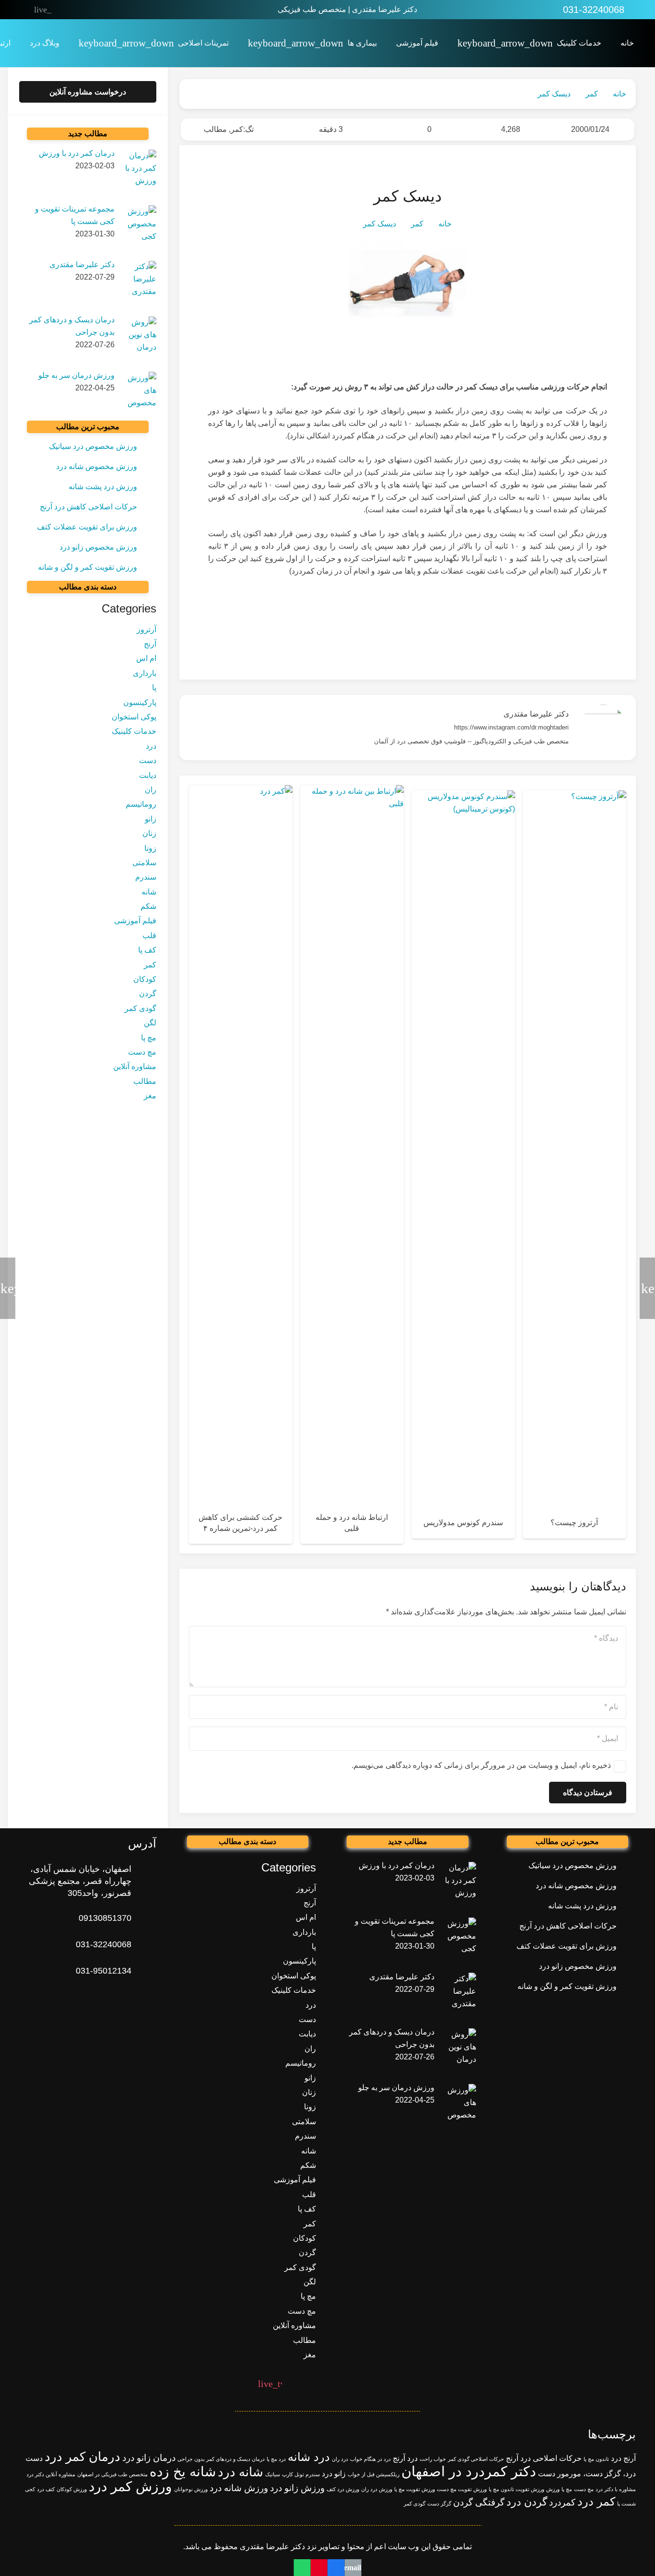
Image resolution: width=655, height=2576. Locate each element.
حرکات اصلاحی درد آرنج (544, 2458)
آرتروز (146, 629)
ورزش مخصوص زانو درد (98, 547)
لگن (150, 1023)
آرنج (150, 644)
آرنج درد (623, 2458)
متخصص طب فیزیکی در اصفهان (112, 2474)
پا (154, 688)
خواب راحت (433, 2459)
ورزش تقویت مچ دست (462, 2489)
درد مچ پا (276, 2459)
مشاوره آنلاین (135, 1067)
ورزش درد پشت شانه (103, 487)
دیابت (148, 775)
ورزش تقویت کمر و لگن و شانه (88, 567)
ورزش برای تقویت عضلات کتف (87, 527)
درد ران (340, 2459)
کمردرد (562, 2502)
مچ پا (149, 1038)
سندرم (146, 877)
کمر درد (596, 2501)
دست (148, 760)
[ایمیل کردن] (353, 2568)
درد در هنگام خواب (370, 2459)
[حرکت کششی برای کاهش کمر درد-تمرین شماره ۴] (241, 1164)
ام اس (146, 659)
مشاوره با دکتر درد (616, 2489)
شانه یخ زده (183, 2472)
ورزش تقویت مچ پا (415, 2489)
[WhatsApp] (123, 10)
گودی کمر (140, 1008)
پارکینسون (140, 702)
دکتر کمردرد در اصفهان (469, 2471)
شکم (148, 906)
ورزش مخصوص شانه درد (97, 466)
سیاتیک (273, 2474)
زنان (149, 833)
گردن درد (527, 2502)
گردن (148, 994)
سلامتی (144, 863)
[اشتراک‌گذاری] (336, 2568)
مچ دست (142, 1052)
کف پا (147, 950)
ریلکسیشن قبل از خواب (374, 2474)
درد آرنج (405, 2458)
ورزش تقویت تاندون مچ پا (516, 2489)
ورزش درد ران (377, 2489)
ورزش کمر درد (130, 2487)
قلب (149, 935)
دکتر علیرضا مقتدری (536, 714)
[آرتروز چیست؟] (574, 1164)
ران (151, 790)
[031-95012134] (144, 1971)
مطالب (215, 129)
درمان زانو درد (149, 2458)
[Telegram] (63, 10)
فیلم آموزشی (135, 921)
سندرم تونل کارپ (301, 2474)
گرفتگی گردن (479, 2502)
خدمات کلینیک (134, 732)
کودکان (145, 979)
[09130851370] (144, 1918)
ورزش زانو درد (297, 2488)
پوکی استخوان (134, 717)
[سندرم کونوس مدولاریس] (463, 1164)
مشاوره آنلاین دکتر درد (51, 2474)
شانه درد (240, 2472)
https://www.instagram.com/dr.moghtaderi (511, 727)
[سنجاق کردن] (319, 2568)
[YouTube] (83, 10)
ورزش (553, 2489)
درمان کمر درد (82, 2457)
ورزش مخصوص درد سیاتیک (93, 446)
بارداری (145, 673)
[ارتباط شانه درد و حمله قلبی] (352, 1164)
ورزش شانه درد (239, 2488)
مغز (150, 1096)
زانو (151, 819)
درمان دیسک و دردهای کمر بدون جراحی (221, 2459)
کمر (237, 129)
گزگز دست (439, 2504)
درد (151, 746)
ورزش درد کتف (343, 2489)
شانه (149, 892)
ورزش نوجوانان (191, 2489)
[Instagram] (103, 10)
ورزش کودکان (72, 2489)
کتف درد (46, 2489)
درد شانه (309, 2457)
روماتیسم (141, 805)
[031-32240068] (144, 1945)
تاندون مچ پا (596, 2459)
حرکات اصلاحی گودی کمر (476, 2459)
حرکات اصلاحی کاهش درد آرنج (88, 507)
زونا (150, 848)
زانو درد (334, 2474)
